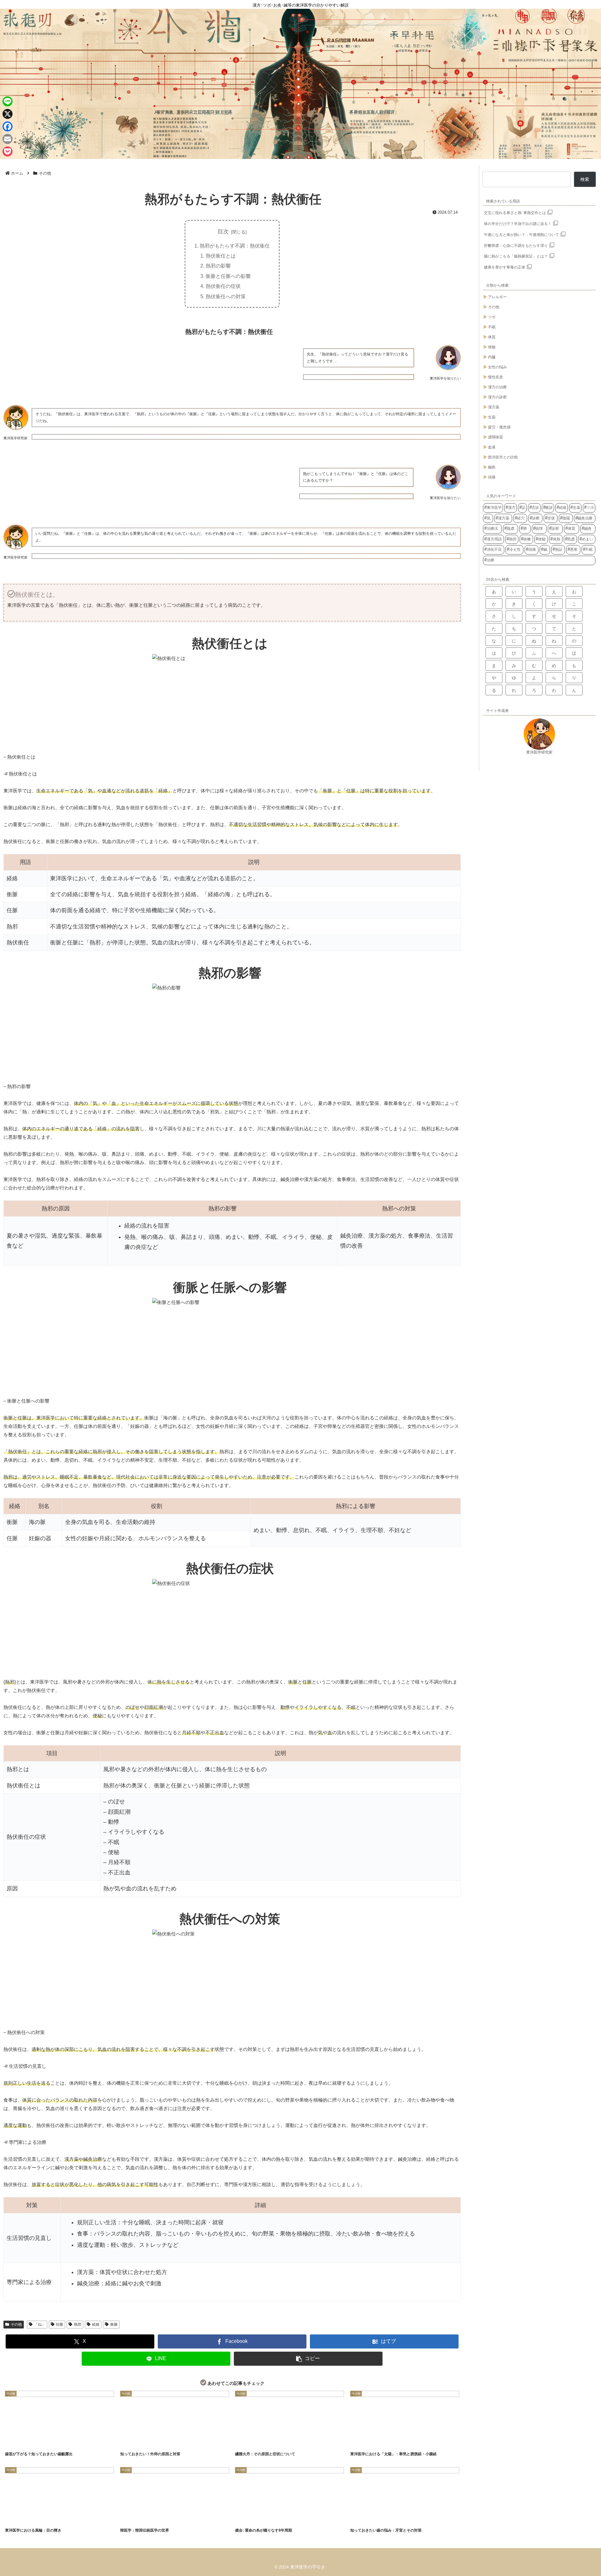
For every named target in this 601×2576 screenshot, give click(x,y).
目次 (223, 232)
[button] (308, 2359)
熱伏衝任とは (221, 256)
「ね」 (40, 2324)
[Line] (8, 101)
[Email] (8, 139)
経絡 (96, 2324)
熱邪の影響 (218, 266)
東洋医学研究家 (539, 752)
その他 (16, 2324)
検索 (585, 179)
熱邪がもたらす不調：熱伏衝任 (235, 246)
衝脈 (114, 2324)
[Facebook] (8, 126)
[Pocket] (8, 151)
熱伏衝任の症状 (223, 286)
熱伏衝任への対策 (226, 296)
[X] (8, 114)
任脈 (59, 2324)
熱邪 (78, 2324)
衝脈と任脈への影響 (228, 276)
